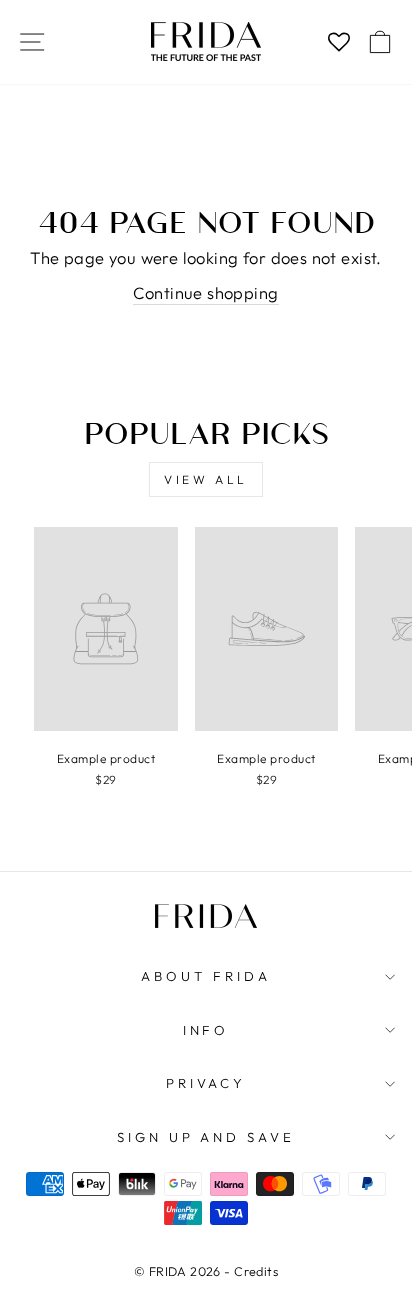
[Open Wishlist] (338, 42)
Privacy (206, 1083)
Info (206, 1030)
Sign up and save (206, 1137)
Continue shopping (205, 292)
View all (206, 479)
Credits (256, 1271)
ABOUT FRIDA (206, 976)
